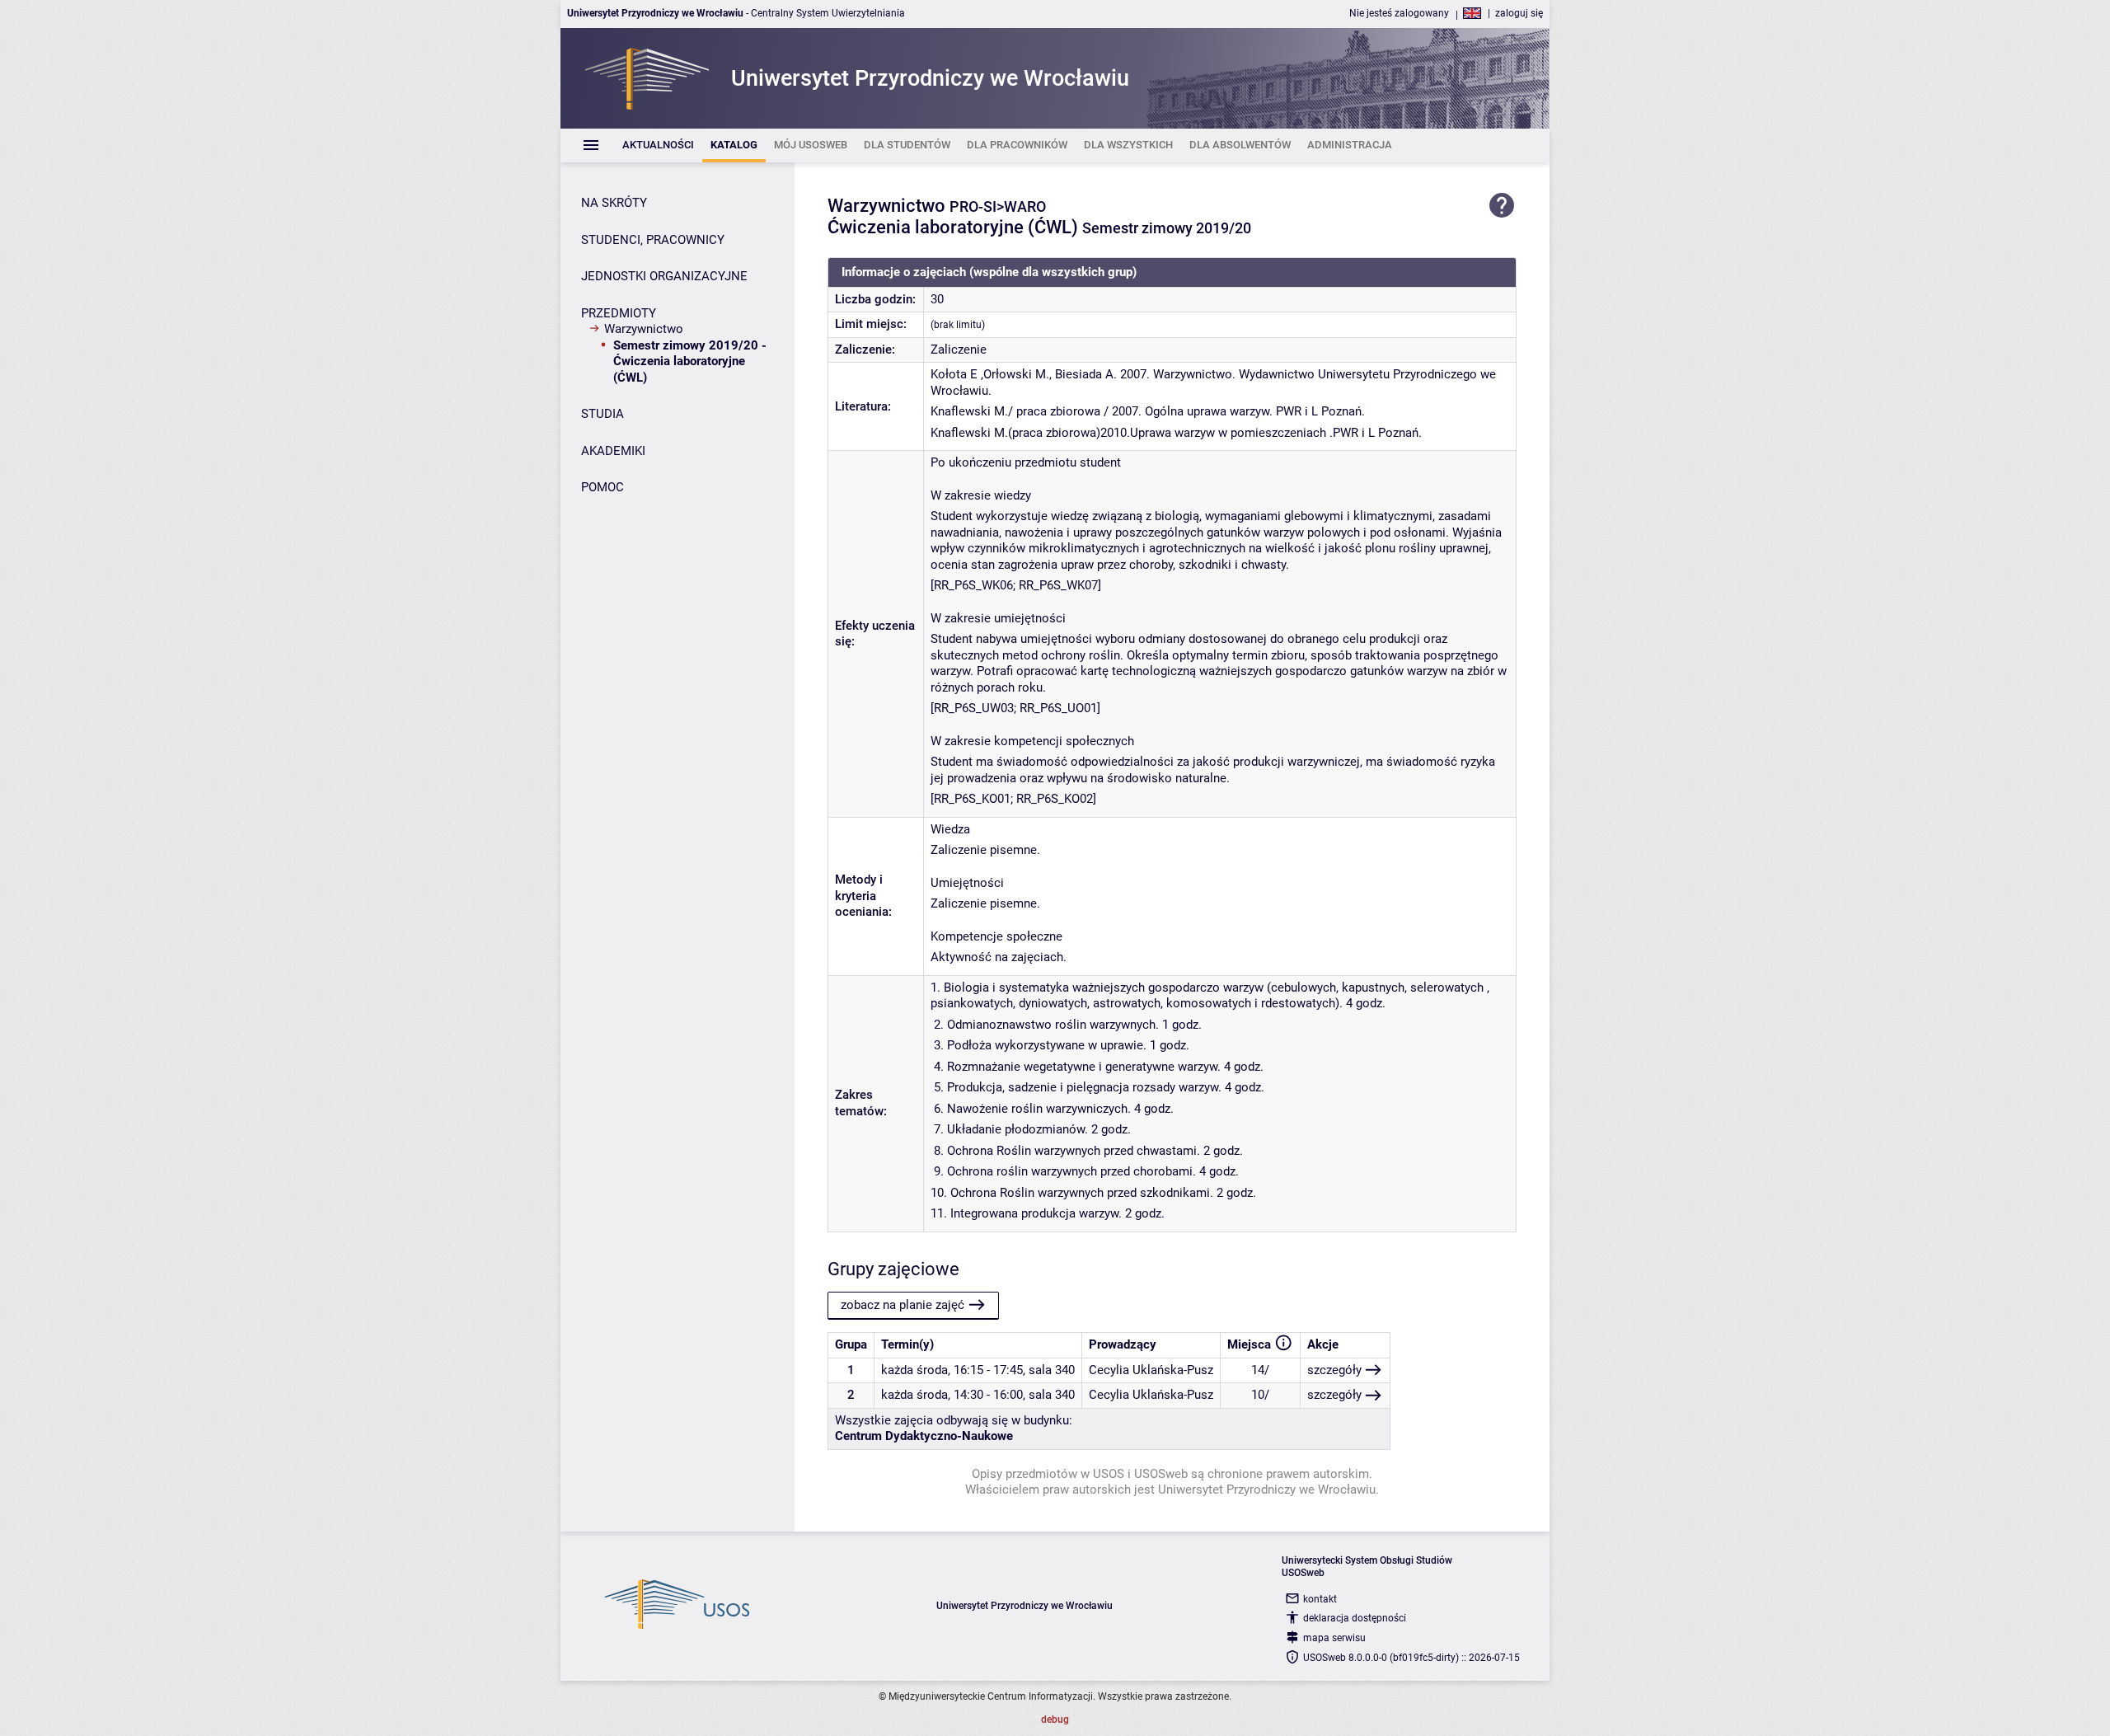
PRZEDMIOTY (619, 313)
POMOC (603, 487)
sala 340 (1052, 1370)
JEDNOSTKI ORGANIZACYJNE (664, 276)
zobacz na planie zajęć (903, 1305)
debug (1055, 1720)
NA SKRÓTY (614, 203)
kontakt (1320, 1599)
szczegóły (1334, 1370)
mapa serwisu (1334, 1638)
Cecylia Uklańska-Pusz (1151, 1370)
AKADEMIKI (613, 451)
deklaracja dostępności (1355, 1618)
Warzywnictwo (644, 329)
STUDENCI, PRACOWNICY (653, 240)
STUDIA (603, 414)
